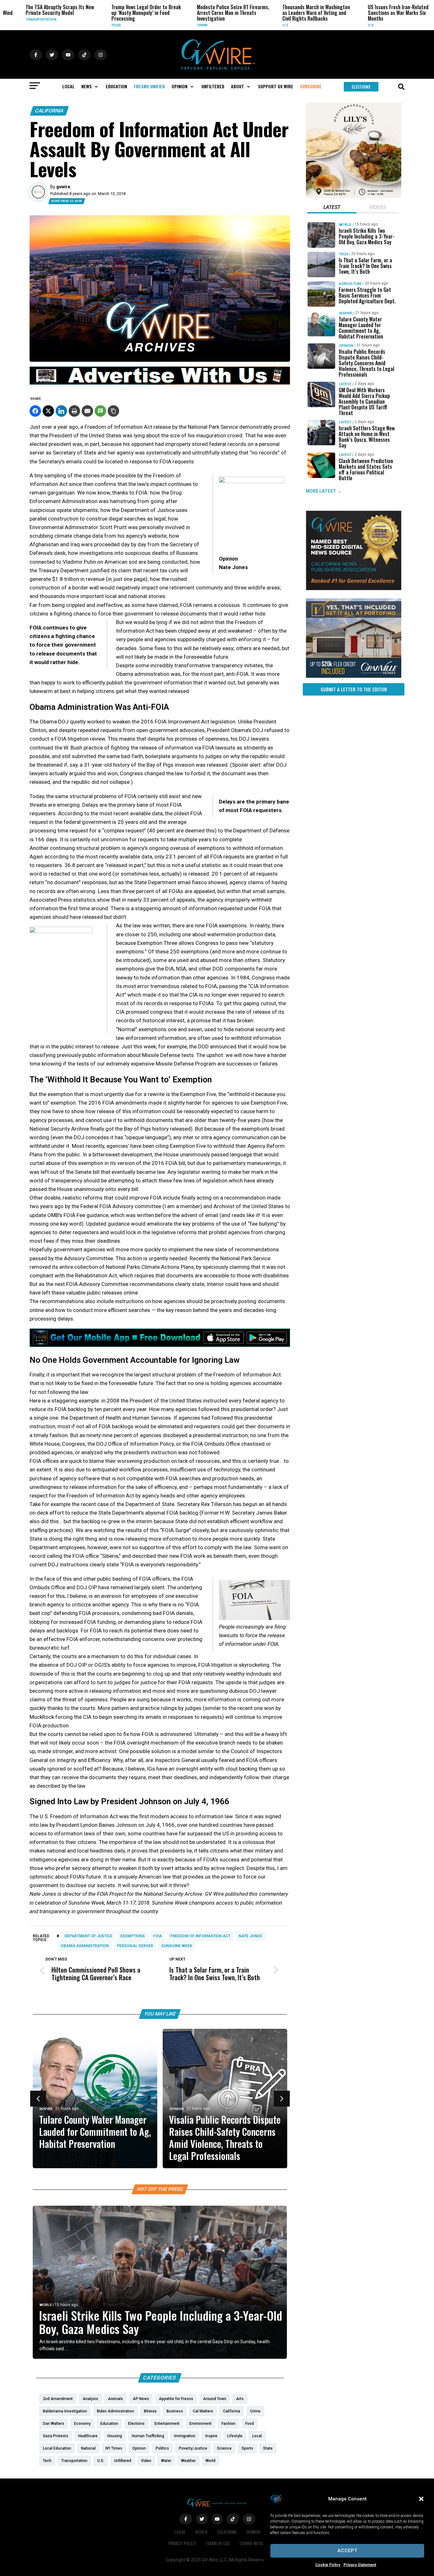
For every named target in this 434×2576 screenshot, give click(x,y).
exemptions (133, 1936)
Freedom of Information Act (200, 1936)
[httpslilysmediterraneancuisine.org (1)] (354, 196)
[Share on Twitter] (48, 411)
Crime (176, 25)
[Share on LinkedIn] (61, 411)
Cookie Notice (253, 2543)
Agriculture (350, 284)
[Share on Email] (87, 411)
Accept (347, 2551)
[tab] (332, 208)
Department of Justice (88, 1936)
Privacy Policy (182, 2543)
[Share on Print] (74, 411)
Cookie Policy (328, 2565)
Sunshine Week (177, 1946)
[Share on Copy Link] (113, 411)
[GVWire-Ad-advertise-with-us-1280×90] (160, 383)
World (46, 2305)
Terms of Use (218, 2543)
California (49, 111)
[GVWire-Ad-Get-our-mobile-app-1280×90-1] (160, 1345)
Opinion (176, 2109)
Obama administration (85, 1946)
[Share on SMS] (100, 411)
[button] (421, 2499)
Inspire (46, 2109)
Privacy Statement (360, 2565)
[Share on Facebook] (35, 411)
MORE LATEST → (324, 491)
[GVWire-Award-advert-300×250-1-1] (354, 589)
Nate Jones (250, 1936)
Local (180, 2532)
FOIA (158, 1936)
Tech (343, 254)
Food (89, 25)
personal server (135, 1946)
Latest (345, 384)
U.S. (259, 25)
